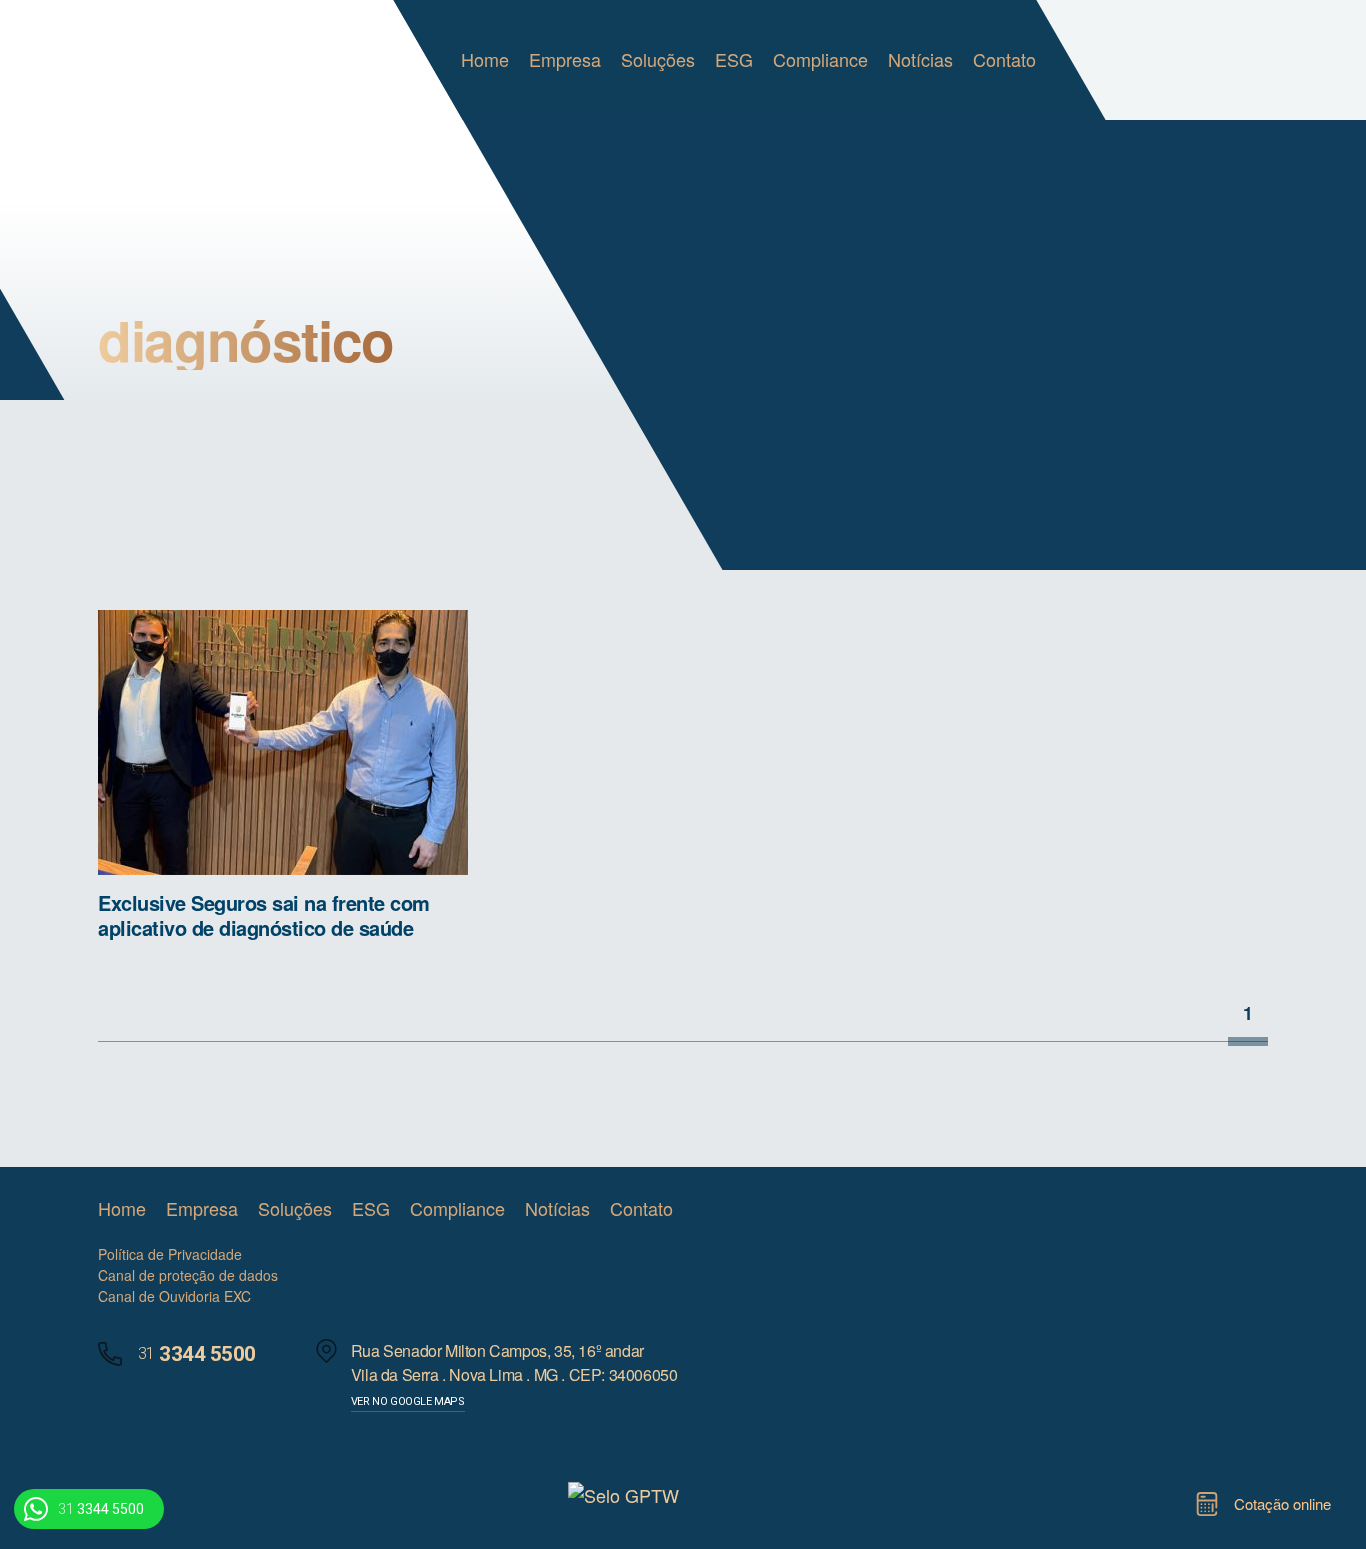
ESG (734, 59)
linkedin (870, 1209)
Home (485, 59)
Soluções (658, 59)
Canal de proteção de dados (188, 1275)
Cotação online (1282, 1503)
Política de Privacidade (170, 1254)
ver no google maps (408, 1401)
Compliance (820, 59)
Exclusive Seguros (180, 60)
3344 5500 (101, 1509)
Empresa (565, 59)
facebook (909, 1209)
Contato (1004, 59)
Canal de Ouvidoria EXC (174, 1296)
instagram (948, 1209)
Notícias (920, 59)
